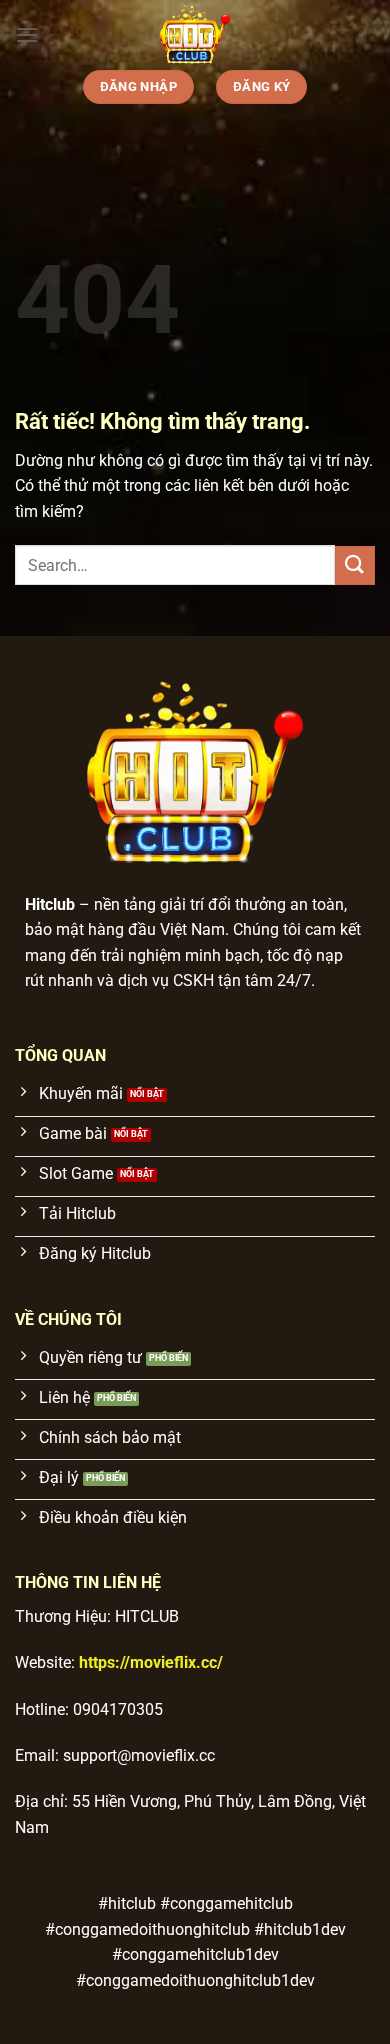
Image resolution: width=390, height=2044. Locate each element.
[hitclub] (195, 35)
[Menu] (27, 34)
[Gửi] (355, 565)
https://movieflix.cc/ (151, 1662)
